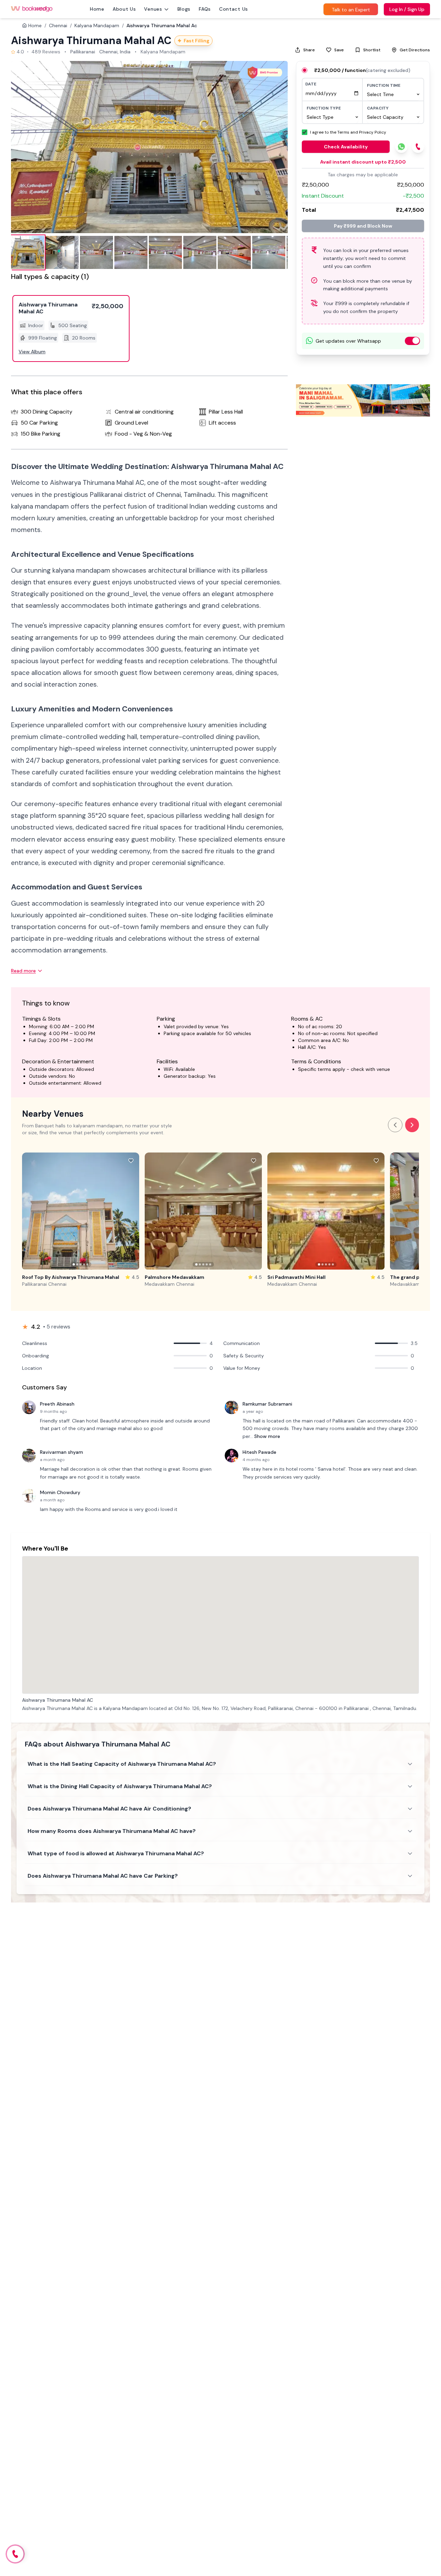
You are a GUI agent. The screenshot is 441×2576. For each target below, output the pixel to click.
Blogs (184, 9)
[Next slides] (412, 1125)
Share (309, 50)
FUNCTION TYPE (324, 108)
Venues (153, 9)
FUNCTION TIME (384, 85)
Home (97, 9)
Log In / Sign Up (407, 9)
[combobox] (393, 94)
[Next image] (275, 147)
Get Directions (415, 50)
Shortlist (372, 50)
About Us (124, 9)
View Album (32, 352)
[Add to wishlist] (131, 1161)
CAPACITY (378, 108)
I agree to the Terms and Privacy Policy (348, 132)
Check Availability (346, 147)
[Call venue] (15, 2554)
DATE (311, 84)
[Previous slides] (395, 1125)
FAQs (205, 9)
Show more (267, 1436)
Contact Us (234, 9)
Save (339, 50)
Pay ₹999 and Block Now (363, 226)
